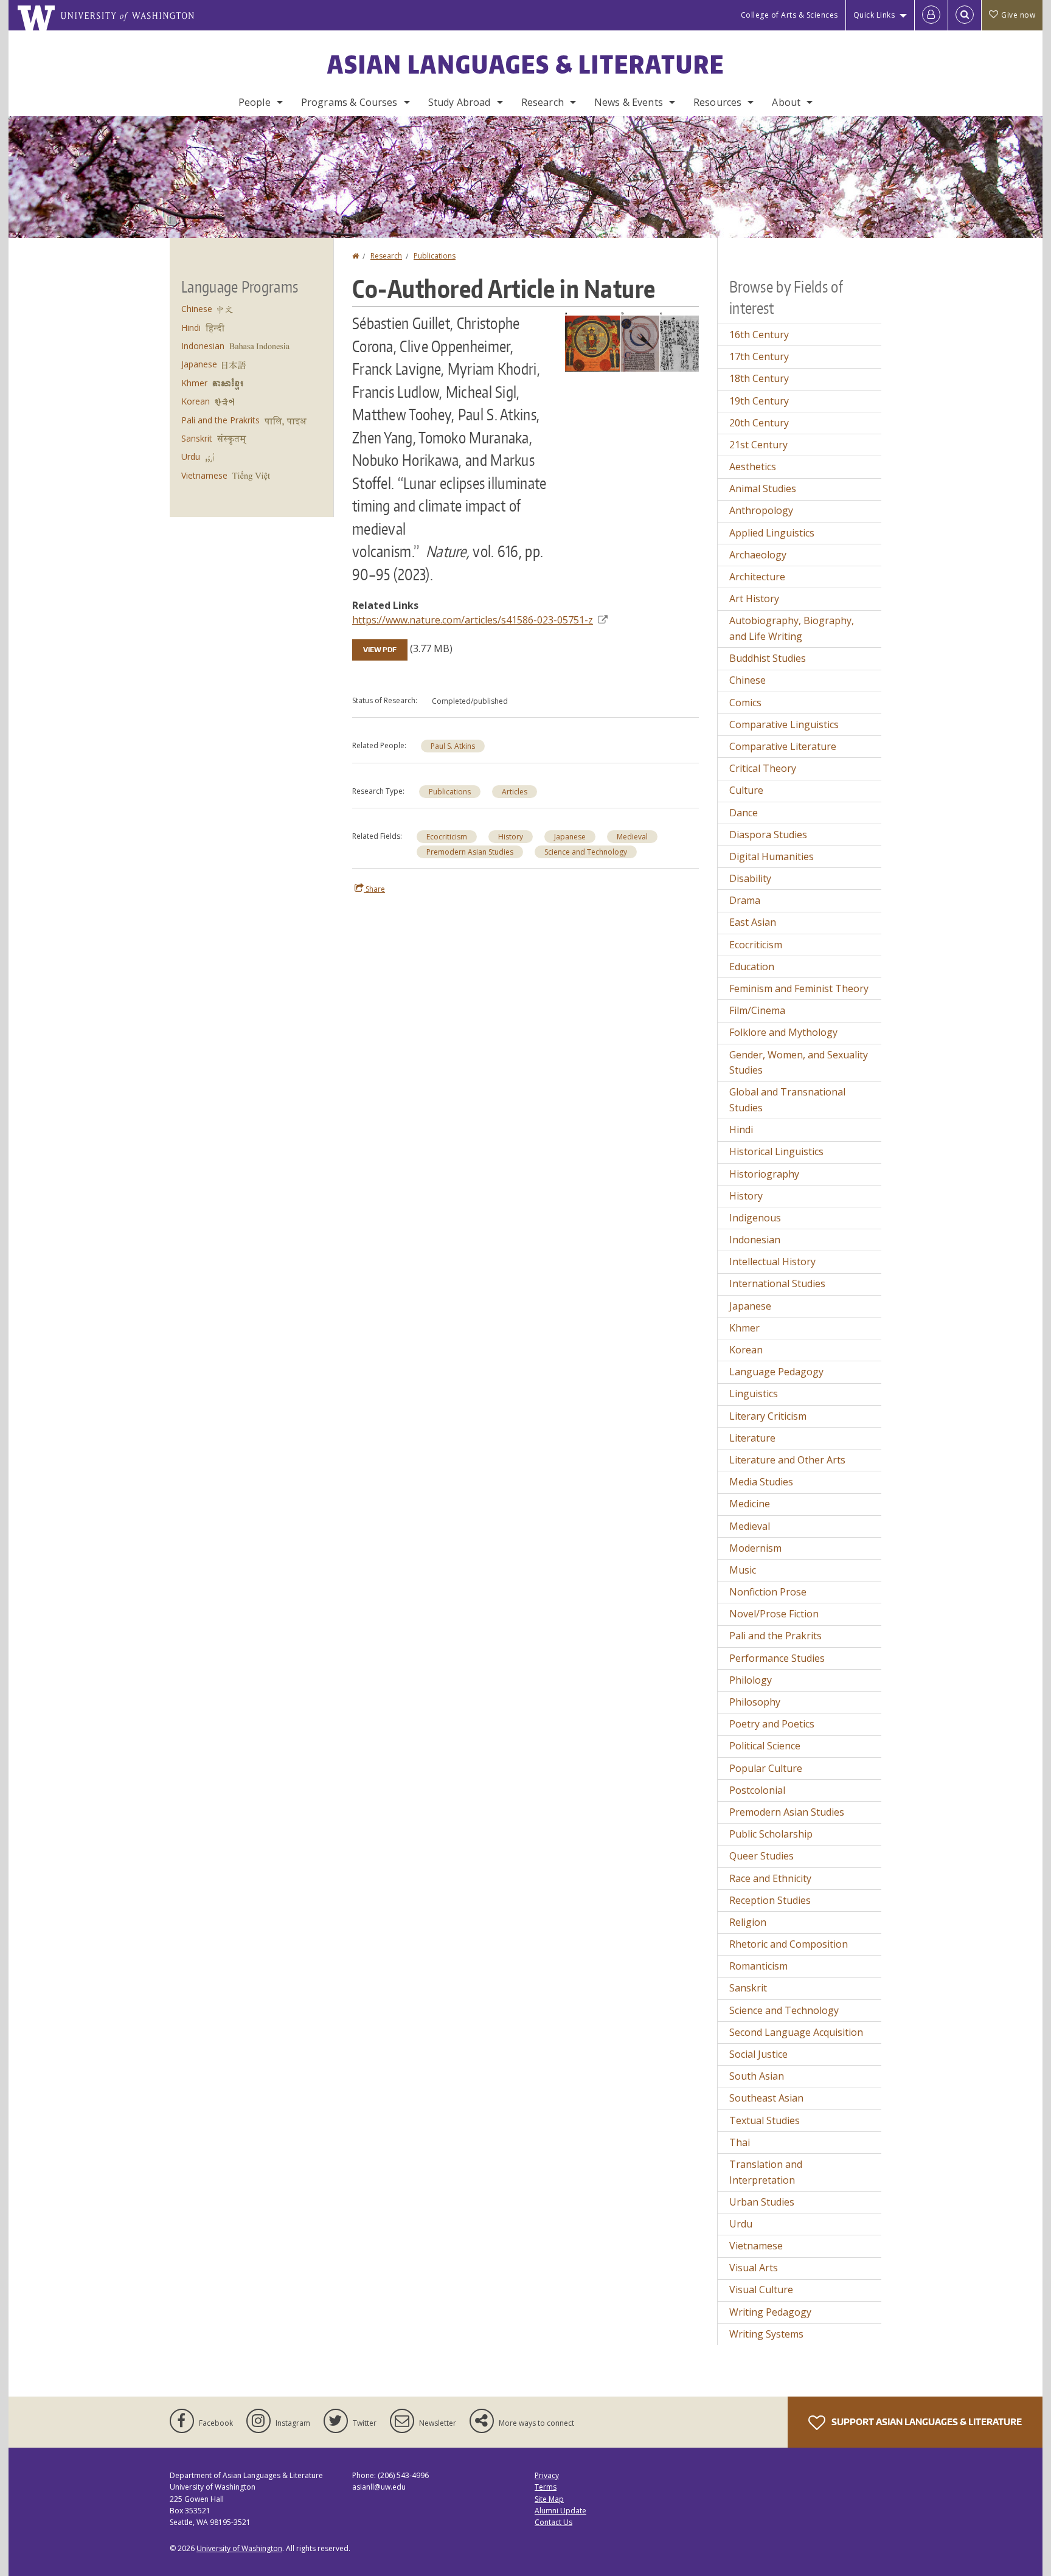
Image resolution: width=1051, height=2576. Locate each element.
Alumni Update (560, 2511)
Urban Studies (762, 2202)
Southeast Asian (766, 2098)
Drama (745, 900)
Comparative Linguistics (784, 724)
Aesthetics (753, 467)
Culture (746, 790)
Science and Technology (586, 852)
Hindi (191, 328)
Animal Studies (763, 488)
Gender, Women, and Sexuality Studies (799, 1063)
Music (743, 1570)
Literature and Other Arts (787, 1460)
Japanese (570, 837)
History (511, 837)
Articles (515, 792)
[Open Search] (965, 15)
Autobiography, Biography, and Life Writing (792, 628)
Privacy (547, 2475)
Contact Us (553, 2522)
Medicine (750, 1504)
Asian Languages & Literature (526, 64)
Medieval (632, 837)
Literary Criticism (768, 1416)
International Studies (777, 1283)
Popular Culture (766, 1768)
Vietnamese (204, 475)
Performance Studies (777, 1658)
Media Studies (761, 1482)
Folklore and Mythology (783, 1032)
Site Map (549, 2499)
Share (374, 889)
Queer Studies (761, 1856)
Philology (751, 1680)
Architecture (757, 577)
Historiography (764, 1174)
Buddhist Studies (768, 658)
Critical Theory (763, 768)
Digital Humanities (772, 856)
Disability (750, 878)
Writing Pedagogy (770, 2312)
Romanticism (758, 1966)
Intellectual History (772, 1262)
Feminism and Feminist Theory (799, 988)
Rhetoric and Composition (789, 1944)
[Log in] (931, 15)
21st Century (758, 445)
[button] (632, 341)
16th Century (759, 335)
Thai (740, 2142)
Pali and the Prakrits (220, 420)
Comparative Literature (783, 746)
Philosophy (755, 1702)
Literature (752, 1438)
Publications (435, 256)
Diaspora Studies (768, 835)
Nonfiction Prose (768, 1592)
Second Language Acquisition (796, 2032)
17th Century (759, 356)
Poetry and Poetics (772, 1724)
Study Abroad (460, 102)
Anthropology (761, 510)
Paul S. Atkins (453, 746)
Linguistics (754, 1394)
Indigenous (755, 1218)
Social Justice (758, 2054)
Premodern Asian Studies (470, 852)
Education (752, 967)
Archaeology (758, 555)
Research (543, 102)
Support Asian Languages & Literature (926, 2422)
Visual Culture (761, 2290)
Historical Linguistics (776, 1151)
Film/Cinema (757, 1010)
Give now (1018, 15)
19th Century (759, 401)
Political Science (765, 1746)
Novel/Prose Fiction (774, 1614)
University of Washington (239, 2548)
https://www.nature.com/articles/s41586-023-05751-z (473, 620)
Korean (196, 401)
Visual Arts (754, 2268)
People (255, 102)
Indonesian (203, 346)
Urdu (191, 457)
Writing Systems (766, 2334)
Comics (745, 703)
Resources (717, 102)
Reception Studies (770, 1900)
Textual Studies (765, 2120)
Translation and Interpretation (766, 2172)
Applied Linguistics (772, 533)
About (786, 102)
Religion (748, 1922)
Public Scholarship (771, 1834)
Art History (754, 599)
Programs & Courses (349, 102)
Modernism (755, 1548)
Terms (546, 2487)
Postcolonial (757, 1790)
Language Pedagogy (776, 1372)
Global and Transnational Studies (787, 1100)
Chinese (197, 309)
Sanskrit (197, 438)
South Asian (757, 2076)
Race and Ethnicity (770, 1878)
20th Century (759, 423)
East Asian (753, 922)
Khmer (194, 383)
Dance (744, 813)
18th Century (759, 378)
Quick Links (874, 15)
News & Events (629, 102)
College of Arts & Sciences (789, 15)
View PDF (380, 650)
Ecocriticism (447, 837)
